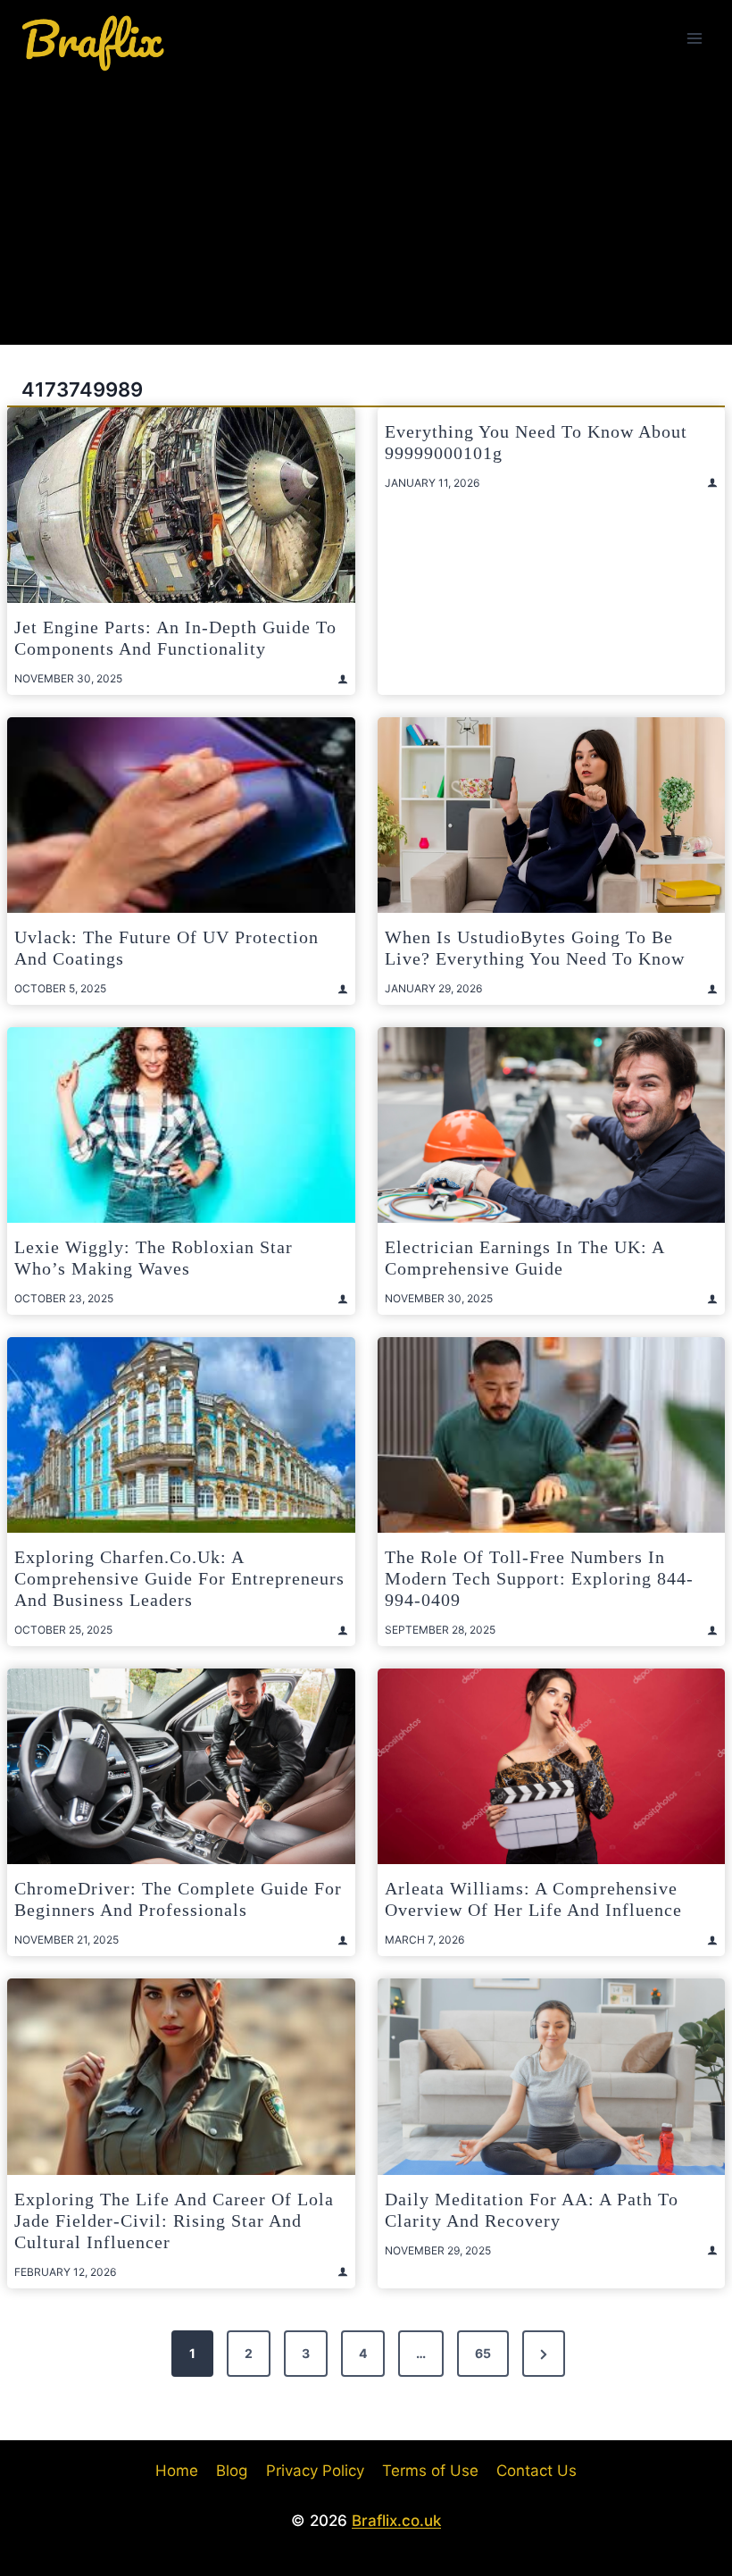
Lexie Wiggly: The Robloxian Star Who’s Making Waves (154, 1258)
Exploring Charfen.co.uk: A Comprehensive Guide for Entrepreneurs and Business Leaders (179, 1578)
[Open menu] (694, 38)
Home (177, 2471)
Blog (232, 2471)
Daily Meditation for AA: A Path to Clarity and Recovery (532, 2210)
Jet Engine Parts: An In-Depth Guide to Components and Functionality (175, 638)
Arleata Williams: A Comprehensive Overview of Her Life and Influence (533, 1899)
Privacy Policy (315, 2471)
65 (483, 2353)
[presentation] (181, 505)
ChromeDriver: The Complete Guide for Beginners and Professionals (178, 1899)
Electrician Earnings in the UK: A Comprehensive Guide (524, 1258)
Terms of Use (430, 2471)
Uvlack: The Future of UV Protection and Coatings (166, 948)
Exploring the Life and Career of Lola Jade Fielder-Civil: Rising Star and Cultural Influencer (174, 2221)
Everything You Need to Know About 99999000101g (536, 442)
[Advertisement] (366, 211)
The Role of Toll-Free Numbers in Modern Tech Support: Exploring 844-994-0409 (539, 1578)
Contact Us (537, 2471)
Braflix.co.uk (396, 2521)
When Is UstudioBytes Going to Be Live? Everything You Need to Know (535, 948)
